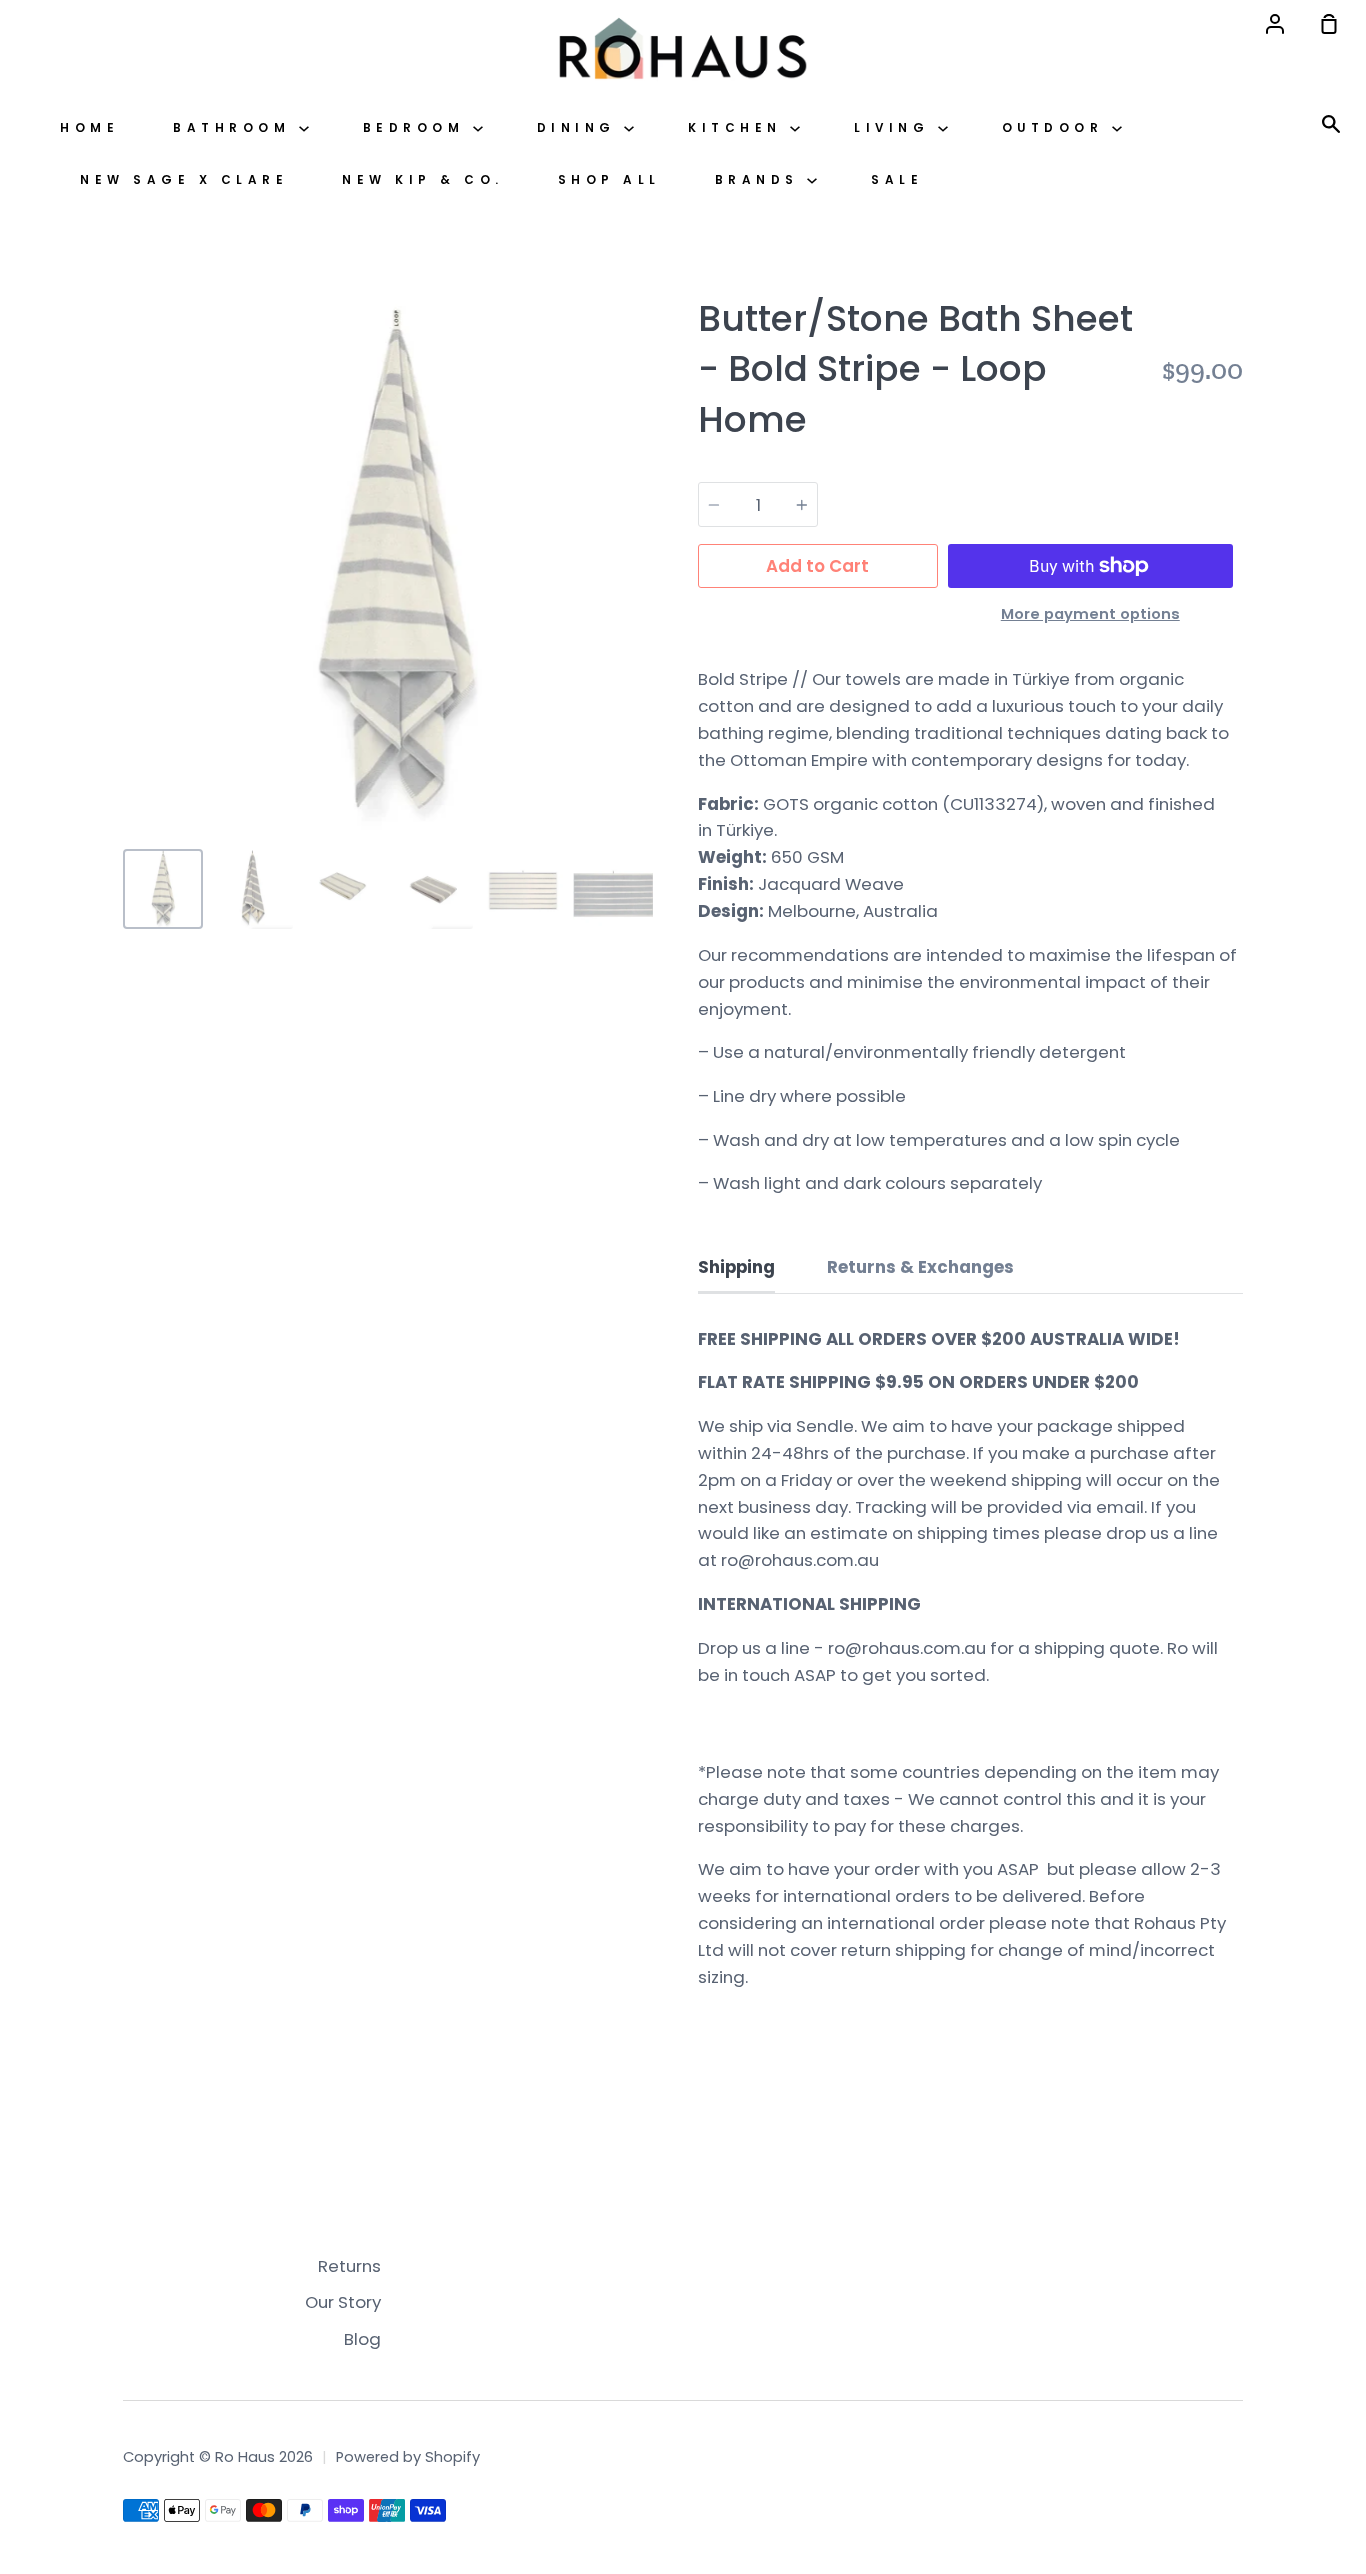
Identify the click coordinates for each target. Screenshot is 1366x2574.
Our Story (343, 2302)
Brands (761, 180)
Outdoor (1057, 128)
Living (896, 128)
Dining (581, 128)
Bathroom (236, 128)
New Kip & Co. (423, 180)
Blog (362, 2339)
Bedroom (418, 128)
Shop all (609, 180)
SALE (897, 180)
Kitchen (739, 128)
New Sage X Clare (184, 180)
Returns (349, 2266)
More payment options (1090, 614)
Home (89, 128)
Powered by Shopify (408, 2457)
